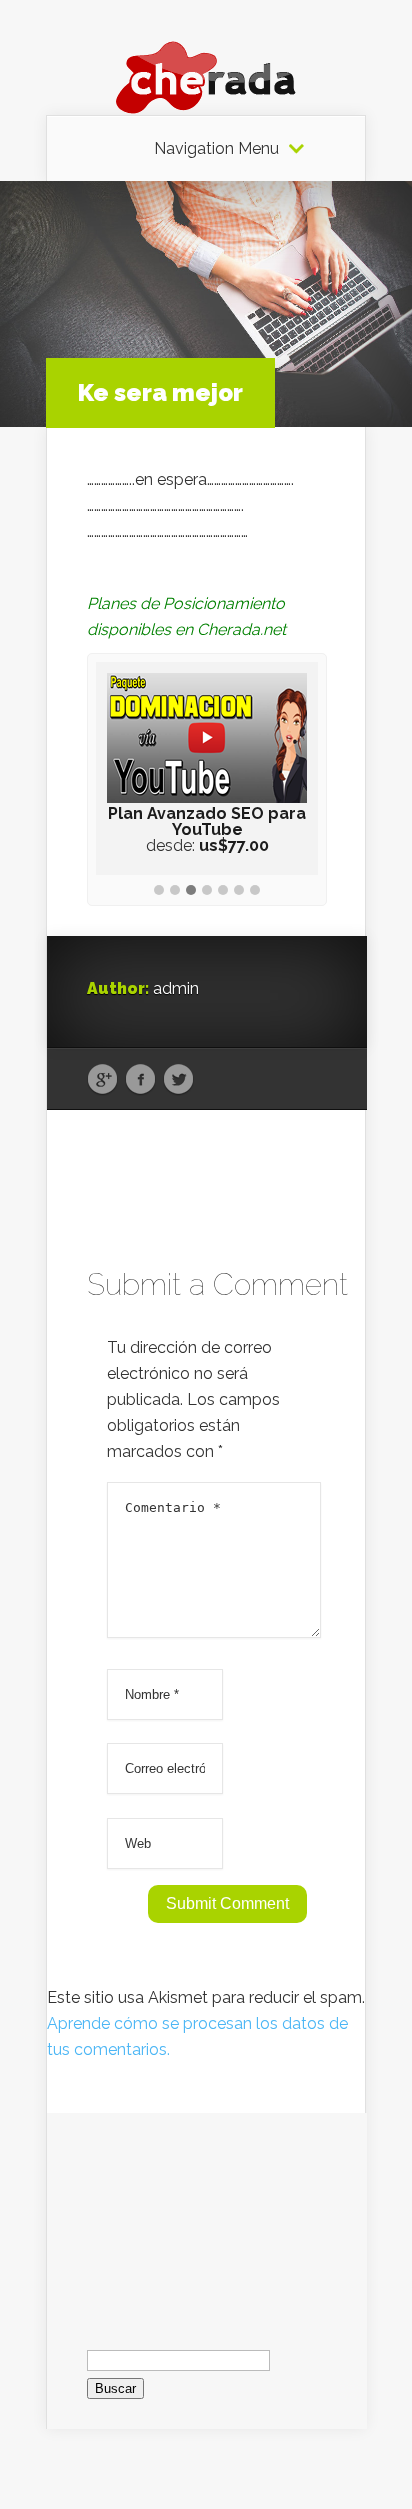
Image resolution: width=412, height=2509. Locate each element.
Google (102, 1080)
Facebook (140, 1080)
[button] (159, 891)
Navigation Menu (216, 149)
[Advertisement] (207, 2213)
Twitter (178, 1080)
